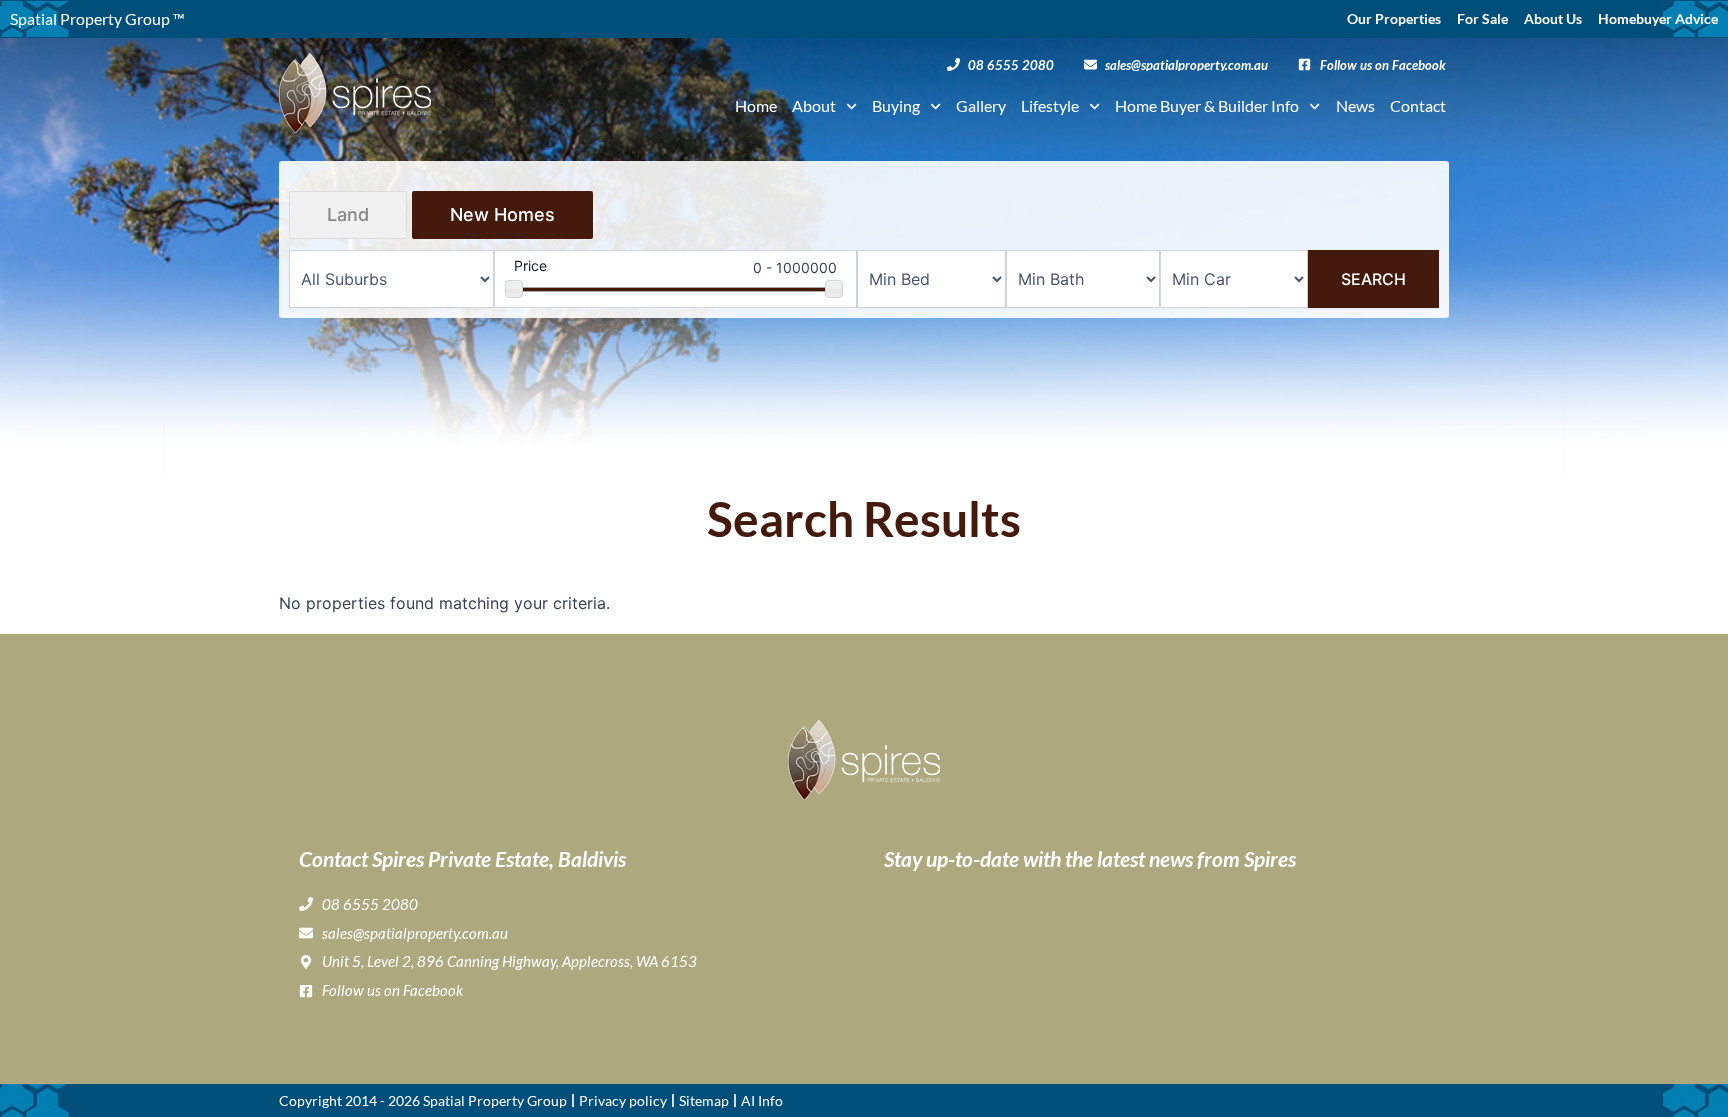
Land (348, 214)
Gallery (981, 105)
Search (1373, 279)
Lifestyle (1050, 105)
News (1355, 105)
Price (530, 265)
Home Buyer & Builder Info (1207, 105)
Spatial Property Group (495, 1100)
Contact (1418, 105)
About (814, 105)
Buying (896, 105)
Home (756, 105)
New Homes (502, 214)
